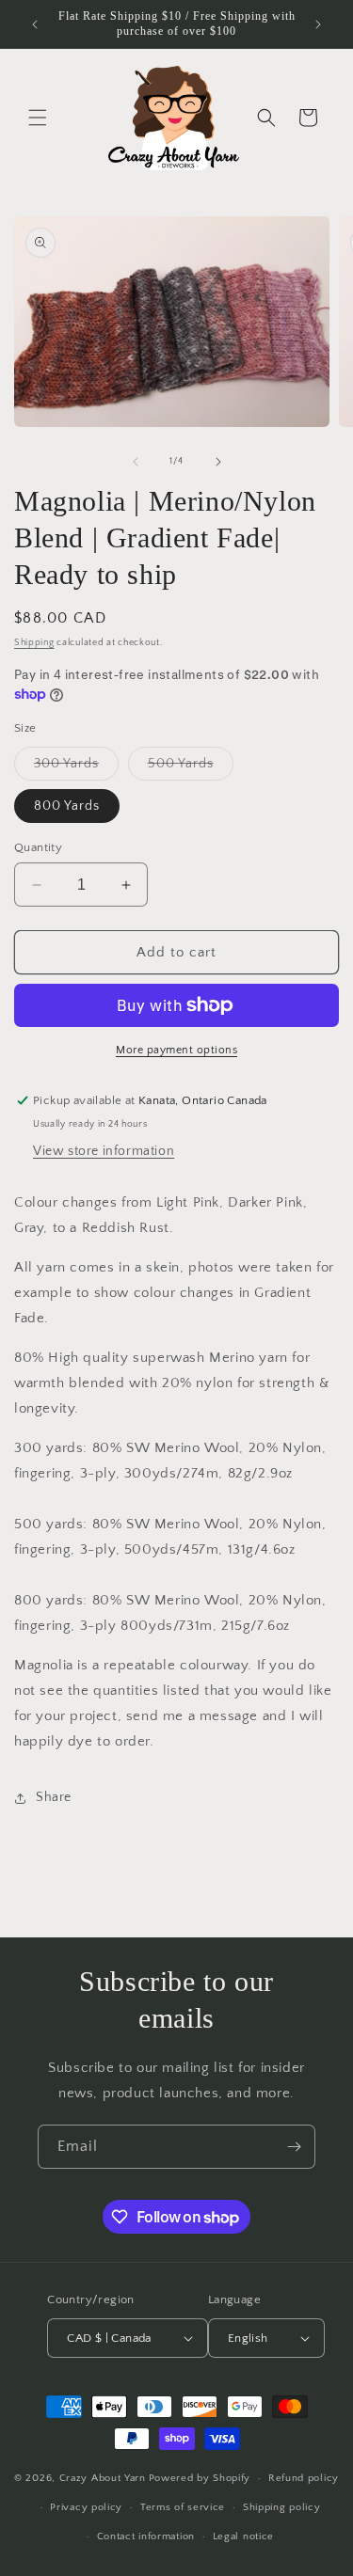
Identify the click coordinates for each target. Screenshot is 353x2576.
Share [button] (54, 1797)
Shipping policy (282, 2507)
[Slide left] (136, 462)
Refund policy (304, 2478)
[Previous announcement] (35, 24)
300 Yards (76, 768)
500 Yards (191, 768)
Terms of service (183, 2507)
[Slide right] (218, 462)
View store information (104, 1151)
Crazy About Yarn (103, 2478)
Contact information (146, 2536)
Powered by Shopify (200, 2478)
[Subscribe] (294, 2147)
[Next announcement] (318, 24)
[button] (38, 118)
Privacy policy (86, 2507)
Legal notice (243, 2536)
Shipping (34, 643)
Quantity (38, 847)
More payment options (176, 1050)
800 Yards (67, 806)
